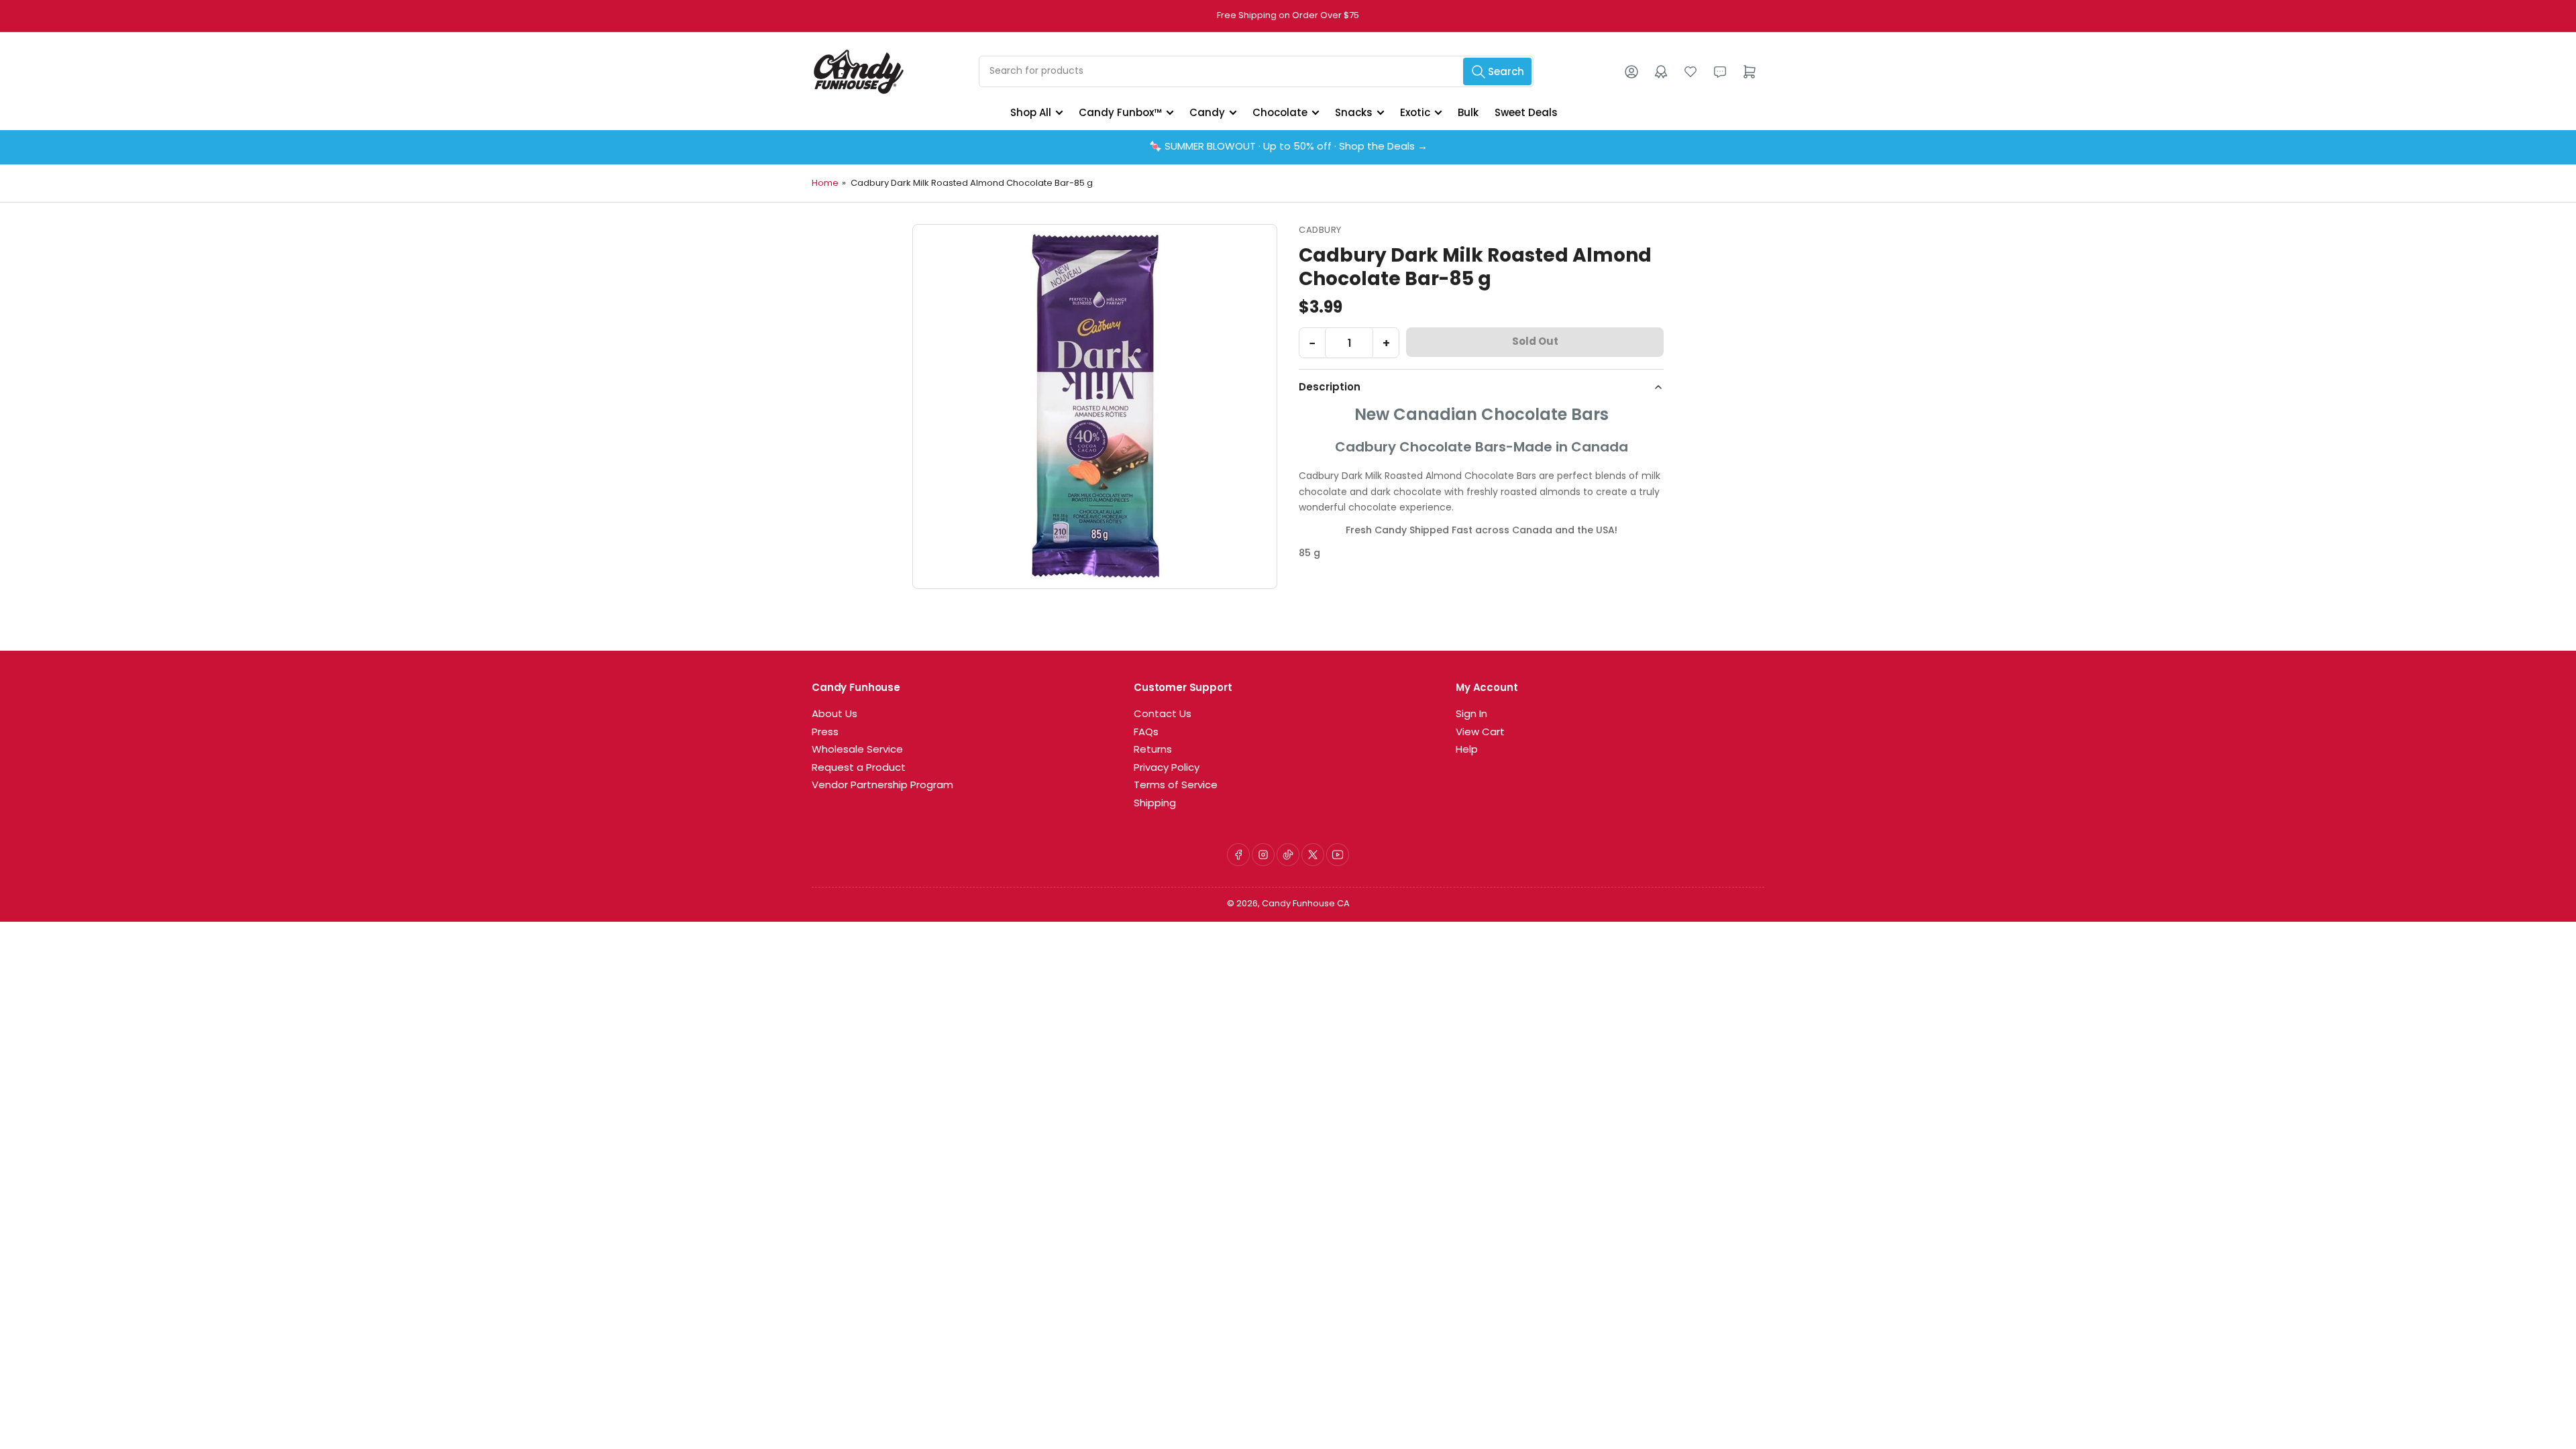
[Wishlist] (1690, 72)
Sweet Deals (1526, 112)
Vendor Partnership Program (882, 786)
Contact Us (1163, 715)
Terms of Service (1176, 786)
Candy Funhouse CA (1306, 904)
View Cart (1480, 733)
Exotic (1415, 112)
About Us (835, 715)
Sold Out (1535, 342)
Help (1467, 750)
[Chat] (1720, 72)
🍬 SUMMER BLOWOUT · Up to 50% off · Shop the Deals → (1288, 147)
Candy (1207, 112)
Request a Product (859, 768)
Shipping (1155, 804)
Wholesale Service (857, 750)
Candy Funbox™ (1120, 112)
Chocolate (1280, 112)
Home (825, 183)
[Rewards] (1661, 72)
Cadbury (1320, 230)
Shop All (1031, 112)
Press (825, 733)
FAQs (1146, 733)
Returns (1153, 750)
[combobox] (1256, 71)
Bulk (1468, 112)
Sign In (1471, 715)
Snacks (1354, 112)
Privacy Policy (1167, 768)
